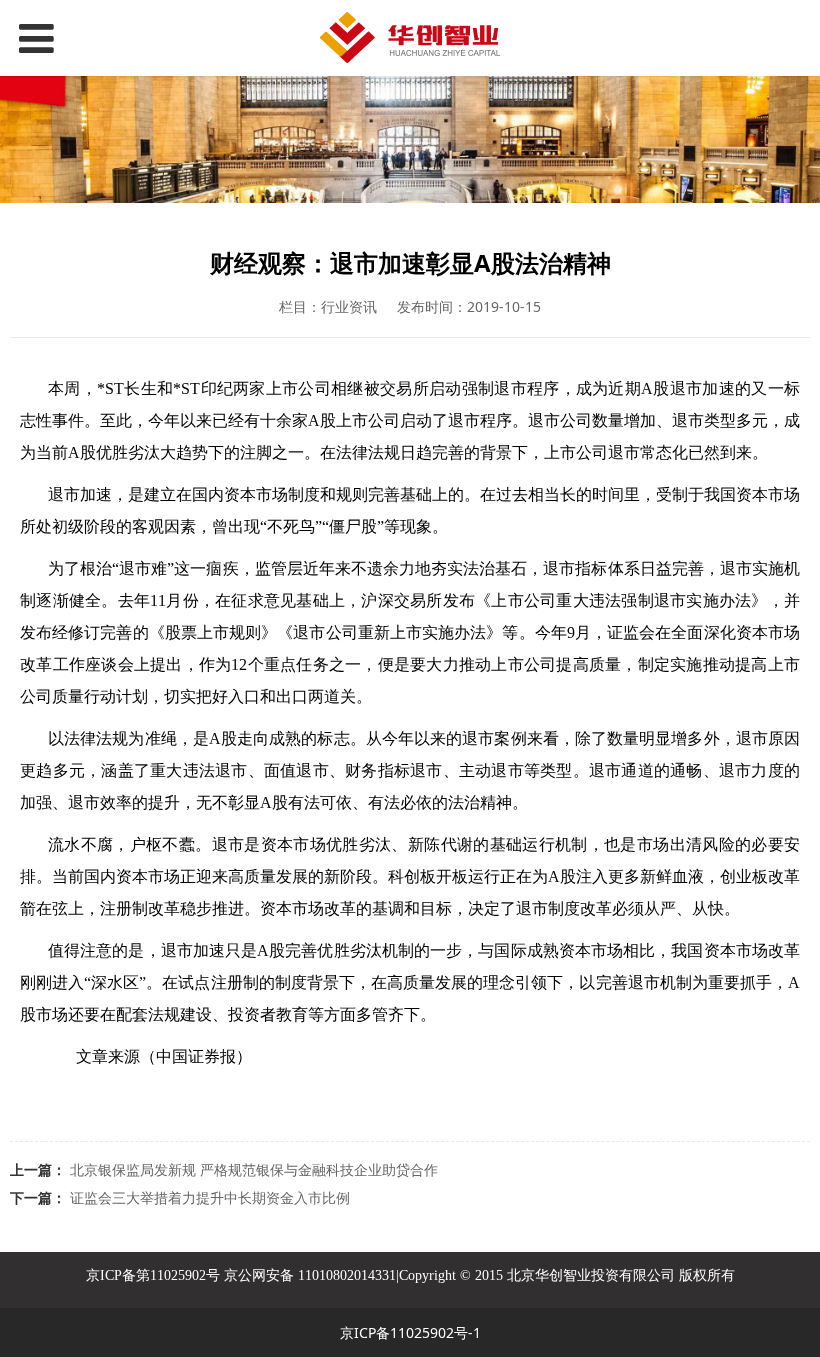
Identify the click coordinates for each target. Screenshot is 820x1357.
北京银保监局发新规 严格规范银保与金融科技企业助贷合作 (254, 1169)
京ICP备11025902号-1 (410, 1332)
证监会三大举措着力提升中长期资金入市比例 (210, 1197)
